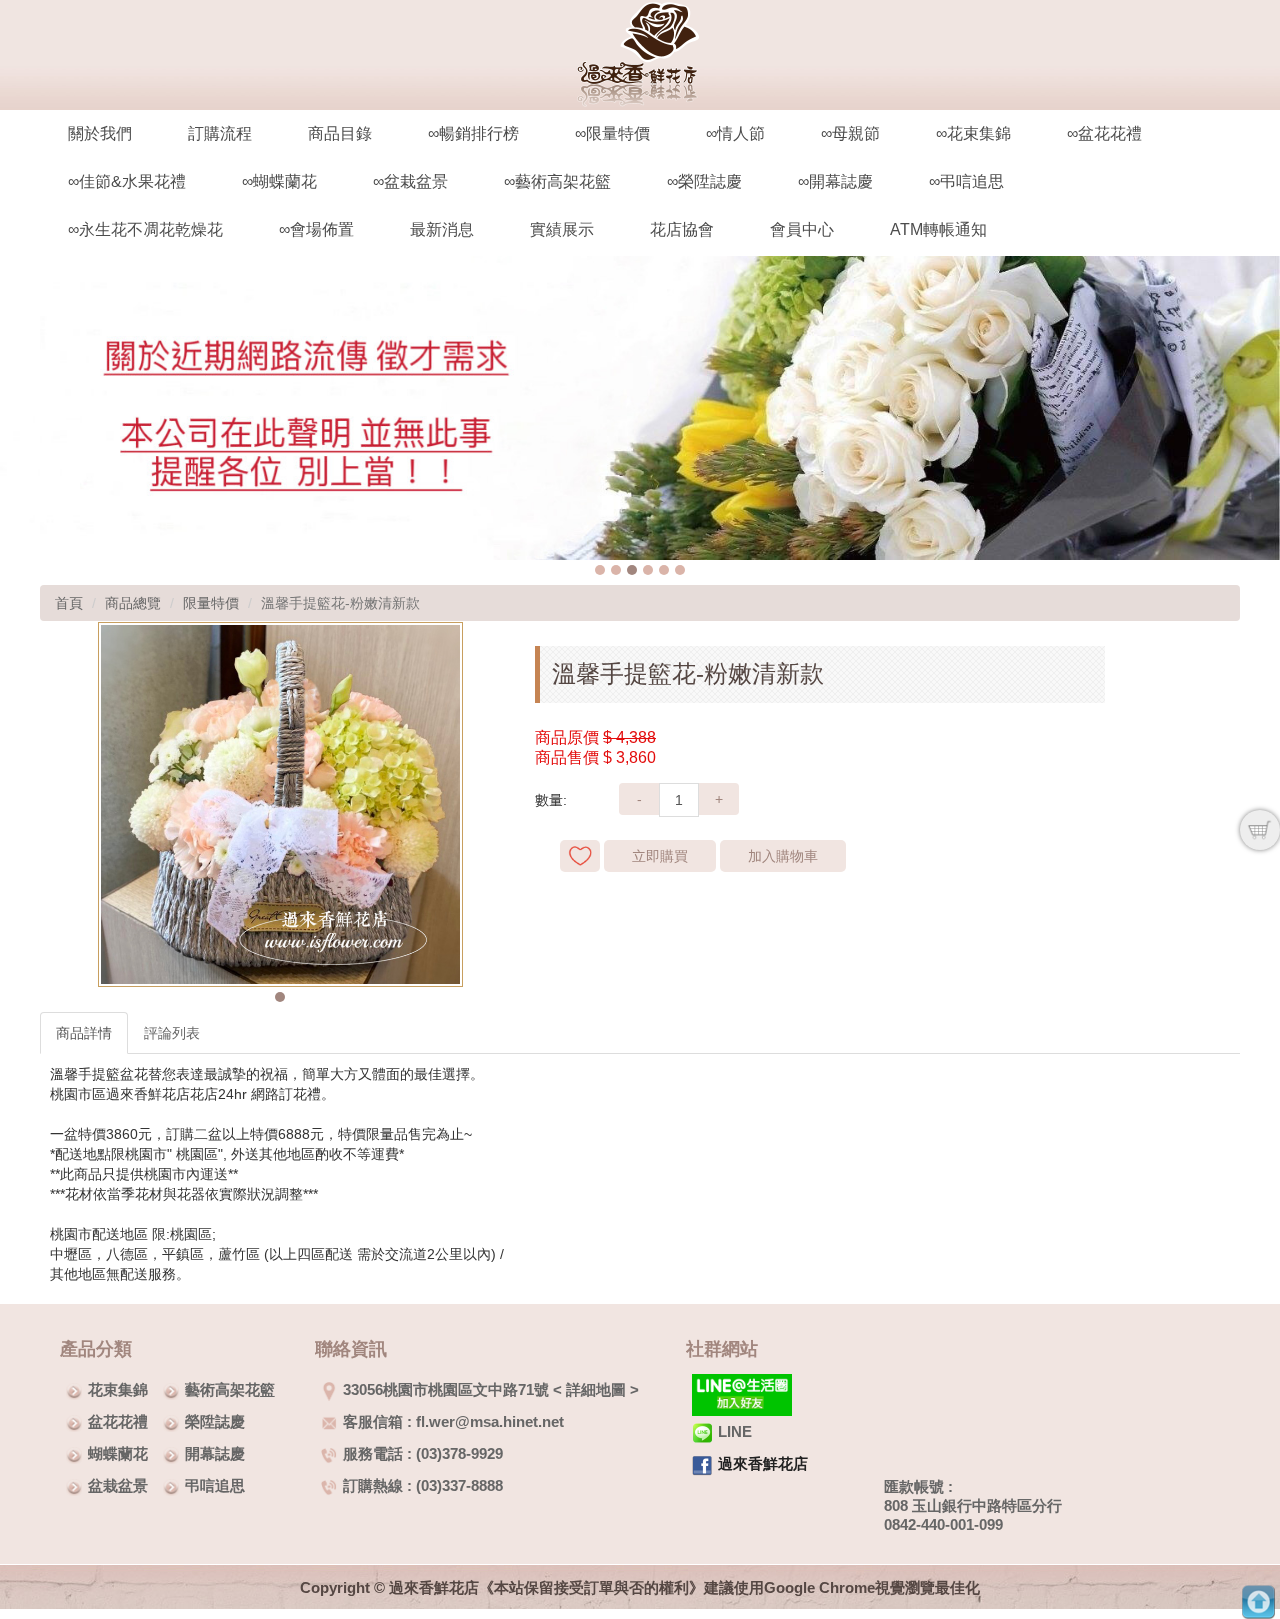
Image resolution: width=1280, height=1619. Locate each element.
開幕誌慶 (215, 1453)
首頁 (69, 603)
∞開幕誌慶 (835, 181)
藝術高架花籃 (230, 1389)
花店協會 (682, 229)
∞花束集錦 (973, 133)
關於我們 (100, 133)
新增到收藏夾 (580, 856)
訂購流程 (220, 133)
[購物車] (1260, 830)
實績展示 (562, 229)
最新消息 (442, 229)
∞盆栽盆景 (410, 181)
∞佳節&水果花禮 (127, 181)
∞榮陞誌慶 (704, 181)
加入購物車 (783, 856)
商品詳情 (84, 1033)
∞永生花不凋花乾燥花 (145, 229)
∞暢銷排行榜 (473, 133)
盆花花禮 (118, 1421)
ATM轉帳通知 (938, 229)
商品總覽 (133, 603)
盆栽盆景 (118, 1485)
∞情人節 (735, 133)
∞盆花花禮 (1104, 133)
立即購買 (660, 856)
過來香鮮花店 (763, 1463)
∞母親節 (850, 133)
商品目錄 (340, 133)
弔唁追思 (215, 1485)
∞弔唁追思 (966, 181)
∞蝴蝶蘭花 (279, 181)
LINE (735, 1431)
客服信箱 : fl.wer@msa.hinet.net (453, 1421)
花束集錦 (118, 1389)
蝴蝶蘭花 (118, 1453)
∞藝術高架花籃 (557, 181)
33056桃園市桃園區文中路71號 (446, 1389)
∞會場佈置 (316, 229)
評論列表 (172, 1033)
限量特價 (211, 603)
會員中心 (802, 229)
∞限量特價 (612, 133)
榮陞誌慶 (215, 1421)
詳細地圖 (596, 1389)
